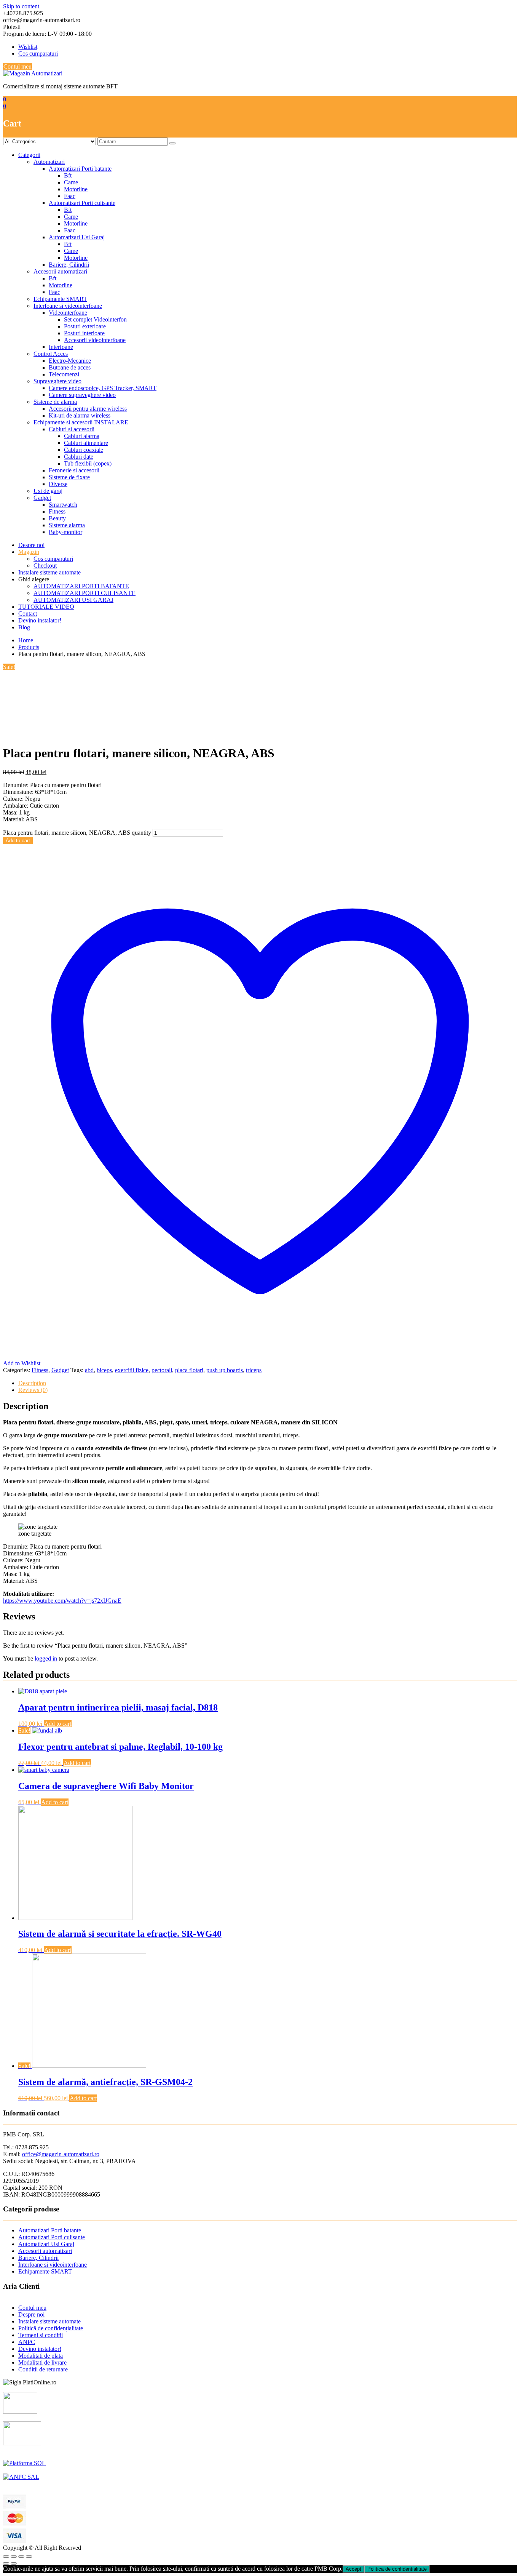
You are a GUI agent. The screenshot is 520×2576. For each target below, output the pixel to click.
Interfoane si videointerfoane (68, 306)
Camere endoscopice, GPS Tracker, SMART (103, 388)
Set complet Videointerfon (95, 319)
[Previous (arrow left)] (6, 2563)
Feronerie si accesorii (74, 470)
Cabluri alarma (82, 436)
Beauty (57, 518)
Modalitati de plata (41, 2356)
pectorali (162, 1370)
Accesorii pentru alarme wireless (88, 409)
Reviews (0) (33, 1390)
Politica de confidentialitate (397, 2569)
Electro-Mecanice (70, 361)
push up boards (225, 1370)
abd (89, 1370)
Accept (353, 2569)
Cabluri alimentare (86, 443)
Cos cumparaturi (38, 54)
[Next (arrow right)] (14, 2563)
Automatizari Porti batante (80, 169)
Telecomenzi (64, 374)
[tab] (268, 1383)
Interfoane (61, 347)
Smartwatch (63, 505)
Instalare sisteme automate (49, 572)
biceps (104, 1370)
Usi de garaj (48, 491)
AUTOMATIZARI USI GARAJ (73, 600)
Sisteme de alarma (55, 402)
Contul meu (18, 66)
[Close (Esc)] (6, 2557)
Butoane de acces (70, 367)
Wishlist (28, 47)
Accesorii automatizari (60, 271)
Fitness (57, 511)
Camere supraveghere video (82, 395)
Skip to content (21, 6)
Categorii (29, 155)
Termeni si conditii (41, 2335)
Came (71, 182)
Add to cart (18, 841)
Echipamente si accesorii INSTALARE (81, 422)
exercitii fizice (132, 1370)
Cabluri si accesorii (72, 429)
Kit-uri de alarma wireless (80, 415)
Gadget (42, 498)
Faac (70, 196)
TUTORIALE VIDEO (46, 607)
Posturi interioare (84, 333)
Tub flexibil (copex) (88, 463)
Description (32, 1383)
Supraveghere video (57, 381)
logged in (46, 1658)
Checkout (45, 566)
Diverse (58, 484)
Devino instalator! (40, 620)
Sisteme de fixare (69, 477)
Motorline (76, 189)
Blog (24, 627)
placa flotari (189, 1370)
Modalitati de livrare (42, 2362)
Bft (68, 175)
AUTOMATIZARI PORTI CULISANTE (85, 593)
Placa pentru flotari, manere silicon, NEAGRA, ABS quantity (77, 833)
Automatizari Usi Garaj (77, 237)
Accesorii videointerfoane (95, 340)
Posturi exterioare (85, 326)
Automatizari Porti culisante (82, 203)
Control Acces (51, 354)
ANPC (27, 2342)
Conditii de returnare (43, 2369)
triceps (254, 1370)
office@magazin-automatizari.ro (61, 2154)
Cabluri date (79, 457)
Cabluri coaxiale (84, 450)
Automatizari (49, 162)
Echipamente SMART (60, 299)
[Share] (14, 2557)
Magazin (29, 552)
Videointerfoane (68, 313)
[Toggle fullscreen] (21, 2557)
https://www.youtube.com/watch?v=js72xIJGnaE (62, 1601)
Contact (28, 614)
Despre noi (31, 545)
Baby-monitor (65, 532)
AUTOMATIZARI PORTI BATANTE (81, 586)
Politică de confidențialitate (51, 2328)
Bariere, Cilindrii (69, 265)
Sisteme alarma (67, 525)
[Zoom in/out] (29, 2557)
